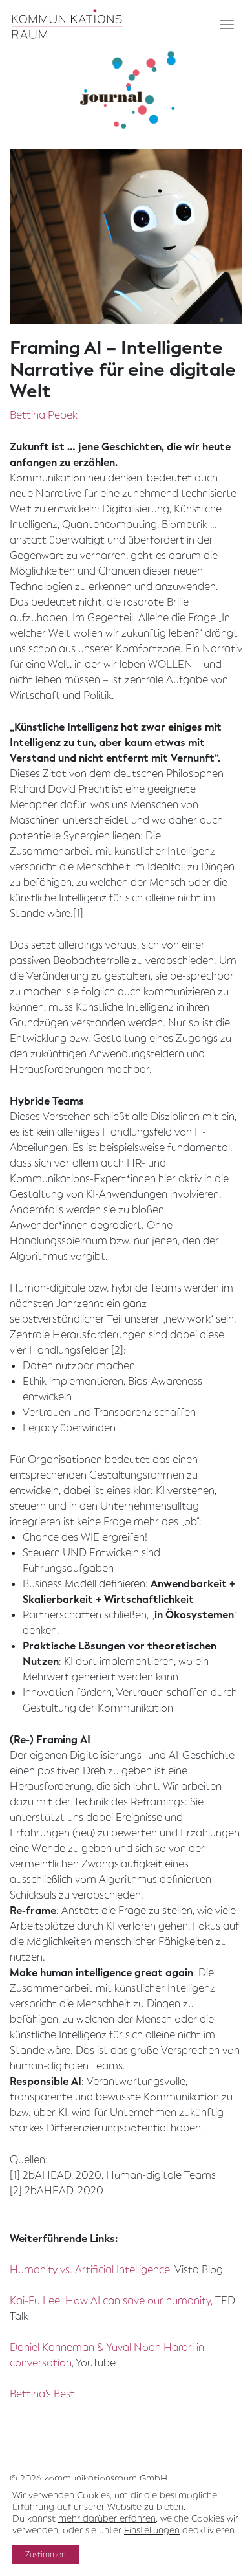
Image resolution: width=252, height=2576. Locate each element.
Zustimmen (46, 2555)
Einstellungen (152, 2531)
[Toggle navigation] (227, 25)
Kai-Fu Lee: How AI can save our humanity (110, 2301)
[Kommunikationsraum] (68, 25)
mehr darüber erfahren (107, 2519)
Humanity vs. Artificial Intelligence (90, 2270)
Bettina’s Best (42, 2394)
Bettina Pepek (44, 415)
